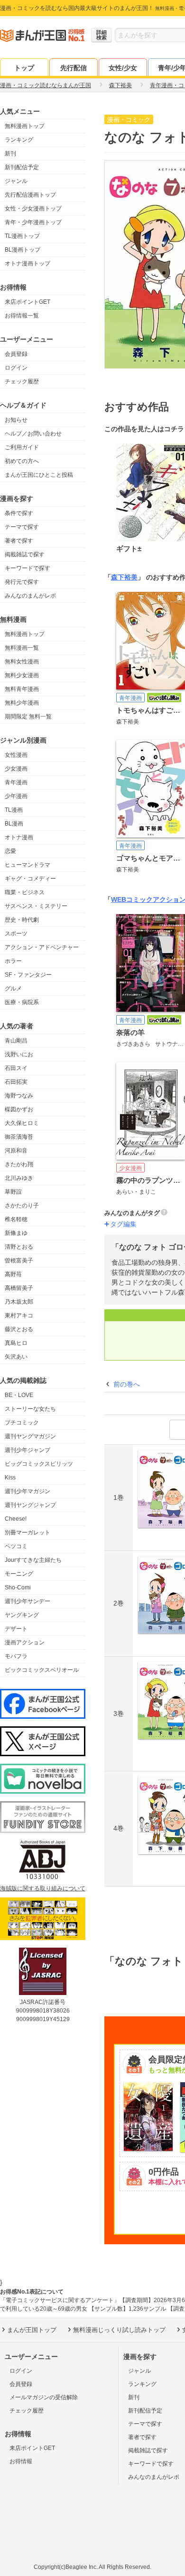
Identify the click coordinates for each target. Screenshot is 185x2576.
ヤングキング (22, 1615)
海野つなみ (19, 1096)
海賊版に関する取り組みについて (43, 1888)
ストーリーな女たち (30, 1409)
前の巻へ (127, 1384)
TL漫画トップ (22, 236)
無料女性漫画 (22, 662)
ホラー (13, 961)
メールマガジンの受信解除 (44, 2397)
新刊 (10, 154)
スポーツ (16, 934)
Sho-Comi (18, 1587)
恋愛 (10, 851)
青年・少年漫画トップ (33, 222)
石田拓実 (16, 1082)
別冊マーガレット (28, 1533)
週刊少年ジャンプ (28, 1450)
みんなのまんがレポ (30, 596)
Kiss (10, 1478)
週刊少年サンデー (28, 1601)
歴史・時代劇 (22, 920)
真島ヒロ (16, 1343)
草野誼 (13, 1192)
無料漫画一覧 (22, 648)
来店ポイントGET (28, 302)
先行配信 (74, 68)
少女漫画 (16, 769)
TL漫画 (14, 810)
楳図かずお (19, 1109)
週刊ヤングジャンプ (30, 1505)
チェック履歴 (22, 381)
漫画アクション (25, 1642)
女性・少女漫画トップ (33, 209)
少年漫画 (16, 796)
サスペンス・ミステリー (36, 906)
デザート (16, 1629)
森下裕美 (124, 577)
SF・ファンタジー (28, 975)
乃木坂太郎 (19, 1302)
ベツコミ (16, 1546)
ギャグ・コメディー (30, 879)
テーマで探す (22, 527)
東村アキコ (19, 1315)
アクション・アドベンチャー (42, 947)
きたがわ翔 (19, 1164)
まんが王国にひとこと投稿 (39, 475)
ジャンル (16, 181)
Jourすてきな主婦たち (33, 1560)
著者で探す (19, 541)
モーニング (19, 1574)
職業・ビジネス (25, 892)
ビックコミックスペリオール (42, 1670)
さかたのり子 (22, 1206)
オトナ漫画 (19, 837)
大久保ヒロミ (22, 1123)
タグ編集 (123, 1224)
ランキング (19, 140)
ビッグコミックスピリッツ (39, 1464)
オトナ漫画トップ (28, 263)
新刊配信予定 (22, 167)
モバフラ (16, 1656)
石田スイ (16, 1068)
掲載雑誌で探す (25, 554)
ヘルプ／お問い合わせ (33, 434)
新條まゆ (16, 1233)
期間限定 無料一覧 (28, 717)
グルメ (13, 989)
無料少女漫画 (22, 675)
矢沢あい (16, 1357)
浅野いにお (19, 1054)
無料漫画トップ (25, 126)
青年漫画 (16, 782)
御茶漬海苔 (19, 1137)
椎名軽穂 (16, 1219)
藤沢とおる (19, 1329)
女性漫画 (16, 755)
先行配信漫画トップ (30, 195)
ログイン (16, 368)
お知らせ (16, 420)
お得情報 (21, 2461)
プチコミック (22, 1423)
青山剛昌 (16, 1041)
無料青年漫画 (22, 689)
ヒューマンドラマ (28, 865)
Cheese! (16, 1519)
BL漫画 (14, 824)
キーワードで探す (28, 568)
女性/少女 (123, 68)
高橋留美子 (19, 1288)
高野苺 (13, 1274)
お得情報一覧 (22, 316)
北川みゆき (19, 1178)
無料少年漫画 (22, 703)
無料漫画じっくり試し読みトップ (119, 2330)
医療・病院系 (22, 1002)
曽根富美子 (19, 1261)
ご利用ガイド (22, 447)
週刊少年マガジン (28, 1491)
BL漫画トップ (23, 250)
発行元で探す (22, 582)
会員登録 (16, 354)
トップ (24, 68)
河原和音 (16, 1151)
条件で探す (19, 513)
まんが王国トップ (32, 2330)
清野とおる (19, 1247)
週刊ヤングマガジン (30, 1436)
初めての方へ (22, 461)
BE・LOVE (19, 1395)
